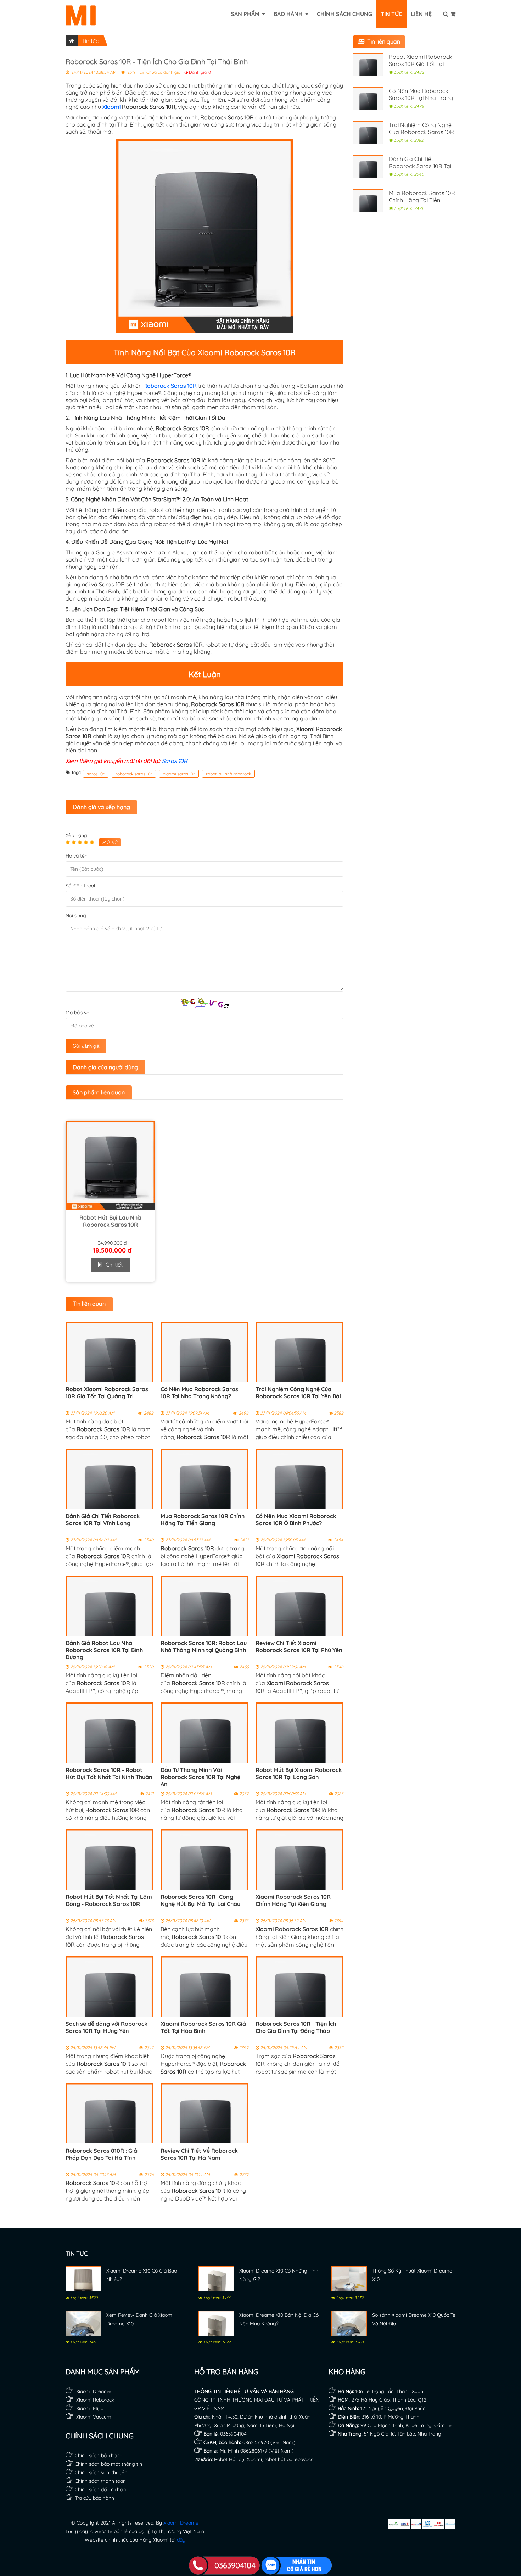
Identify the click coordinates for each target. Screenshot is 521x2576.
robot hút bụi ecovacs (289, 2459)
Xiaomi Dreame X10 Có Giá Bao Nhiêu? (142, 2275)
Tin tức (391, 14)
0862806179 (254, 2451)
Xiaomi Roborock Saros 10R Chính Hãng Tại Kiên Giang (293, 1900)
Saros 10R (175, 761)
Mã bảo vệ (77, 1013)
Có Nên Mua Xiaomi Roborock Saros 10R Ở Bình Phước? (296, 1520)
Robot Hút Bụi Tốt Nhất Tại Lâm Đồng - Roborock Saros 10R (109, 1900)
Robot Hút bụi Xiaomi (238, 2459)
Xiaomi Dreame (94, 2391)
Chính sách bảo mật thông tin (108, 2464)
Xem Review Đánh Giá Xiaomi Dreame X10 (140, 2319)
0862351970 (256, 2442)
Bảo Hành (289, 14)
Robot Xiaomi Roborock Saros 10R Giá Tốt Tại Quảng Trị (107, 1393)
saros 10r (96, 774)
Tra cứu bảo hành (94, 2498)
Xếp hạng (76, 835)
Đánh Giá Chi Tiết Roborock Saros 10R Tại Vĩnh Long (103, 1520)
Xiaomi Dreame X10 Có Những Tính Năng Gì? (279, 2275)
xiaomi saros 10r (179, 774)
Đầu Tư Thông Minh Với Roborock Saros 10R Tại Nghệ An (200, 1777)
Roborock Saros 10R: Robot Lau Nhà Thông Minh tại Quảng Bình (204, 1646)
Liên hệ (421, 14)
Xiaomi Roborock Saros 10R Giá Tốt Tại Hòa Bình (203, 2027)
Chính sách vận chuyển (101, 2472)
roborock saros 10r (134, 774)
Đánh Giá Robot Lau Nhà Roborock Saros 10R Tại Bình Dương (104, 1650)
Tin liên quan (89, 1304)
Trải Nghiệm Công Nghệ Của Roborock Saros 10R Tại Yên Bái (298, 1393)
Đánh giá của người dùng (105, 1067)
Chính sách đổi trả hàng (102, 2489)
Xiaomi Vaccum (93, 2417)
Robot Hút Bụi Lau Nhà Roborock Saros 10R (110, 1221)
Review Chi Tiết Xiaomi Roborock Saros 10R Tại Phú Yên (299, 1646)
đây (181, 2540)
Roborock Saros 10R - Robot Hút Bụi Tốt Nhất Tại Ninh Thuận (109, 1773)
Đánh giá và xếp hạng (101, 807)
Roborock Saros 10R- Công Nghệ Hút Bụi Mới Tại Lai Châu (200, 1900)
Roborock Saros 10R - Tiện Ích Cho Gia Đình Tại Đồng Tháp (296, 2027)
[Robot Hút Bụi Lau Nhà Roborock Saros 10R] (110, 1208)
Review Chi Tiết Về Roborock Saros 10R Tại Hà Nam (199, 2154)
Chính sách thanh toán (100, 2481)
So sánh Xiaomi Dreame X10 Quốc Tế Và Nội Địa (414, 2319)
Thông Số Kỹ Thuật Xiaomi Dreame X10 (412, 2275)
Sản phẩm (246, 14)
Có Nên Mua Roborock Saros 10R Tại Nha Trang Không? (199, 1393)
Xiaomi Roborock (95, 2400)
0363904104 (233, 2434)
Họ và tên (77, 856)
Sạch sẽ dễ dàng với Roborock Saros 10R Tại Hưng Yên (107, 2027)
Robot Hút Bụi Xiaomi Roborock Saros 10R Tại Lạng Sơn (299, 1773)
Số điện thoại (80, 886)
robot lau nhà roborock (228, 774)
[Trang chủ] (72, 41)
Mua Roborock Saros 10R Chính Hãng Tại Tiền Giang (203, 1520)
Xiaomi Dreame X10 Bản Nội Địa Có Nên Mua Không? (279, 2319)
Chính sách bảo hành (99, 2455)
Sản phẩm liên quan (99, 1092)
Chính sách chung (344, 14)
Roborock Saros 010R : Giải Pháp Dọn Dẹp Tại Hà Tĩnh (102, 2154)
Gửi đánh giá (86, 1046)
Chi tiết (112, 1265)
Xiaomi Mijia (89, 2408)
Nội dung (76, 915)
